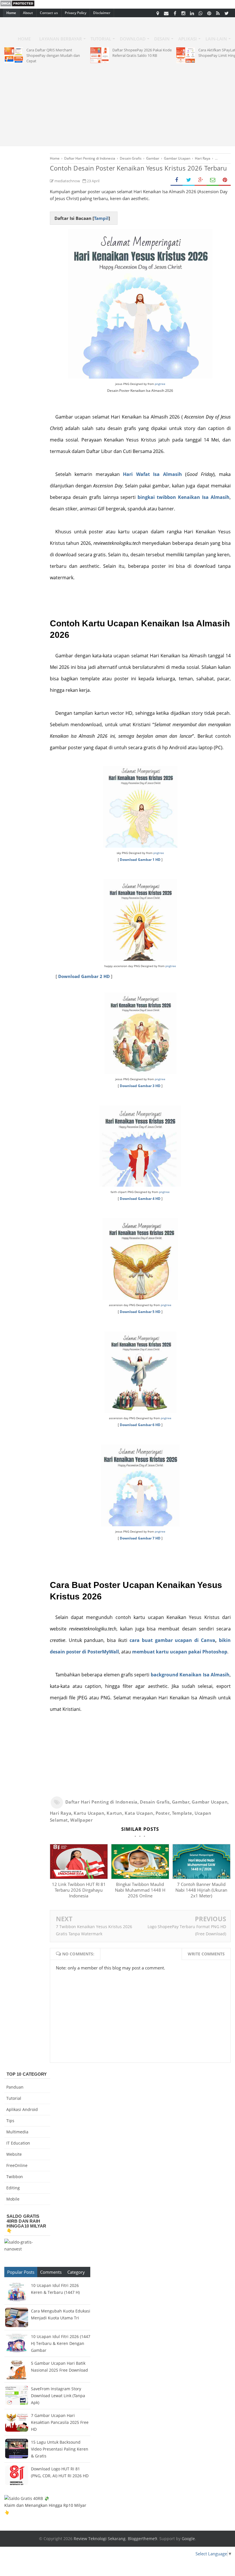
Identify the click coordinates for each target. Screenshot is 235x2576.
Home (11, 13)
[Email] (166, 13)
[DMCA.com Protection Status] (17, 5)
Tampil (101, 218)
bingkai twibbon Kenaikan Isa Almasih (184, 497)
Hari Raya (61, 1813)
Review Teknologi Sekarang (100, 2539)
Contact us (49, 13)
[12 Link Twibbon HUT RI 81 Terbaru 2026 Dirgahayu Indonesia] (79, 1877)
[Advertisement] (117, 103)
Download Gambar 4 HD (140, 1199)
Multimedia (17, 2132)
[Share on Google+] (201, 180)
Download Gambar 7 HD (140, 1538)
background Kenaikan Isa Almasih (190, 1675)
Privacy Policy (76, 13)
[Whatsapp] (201, 13)
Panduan (15, 2087)
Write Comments (206, 1954)
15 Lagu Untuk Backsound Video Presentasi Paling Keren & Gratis (60, 2449)
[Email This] (213, 180)
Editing (13, 2188)
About (28, 13)
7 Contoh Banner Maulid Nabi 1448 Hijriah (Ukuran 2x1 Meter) (201, 1890)
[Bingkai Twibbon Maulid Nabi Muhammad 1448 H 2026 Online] (140, 1877)
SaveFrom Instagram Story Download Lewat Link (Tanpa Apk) (58, 2396)
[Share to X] (189, 180)
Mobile (13, 2199)
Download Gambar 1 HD (140, 860)
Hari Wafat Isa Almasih (152, 474)
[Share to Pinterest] (225, 180)
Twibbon (15, 2177)
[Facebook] (175, 13)
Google (188, 2539)
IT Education (18, 2143)
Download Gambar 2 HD (84, 976)
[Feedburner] (218, 13)
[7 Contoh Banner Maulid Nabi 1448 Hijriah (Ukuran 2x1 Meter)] (201, 1877)
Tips (10, 2121)
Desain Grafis (155, 1802)
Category (76, 2272)
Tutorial (14, 2098)
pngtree (160, 384)
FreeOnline (17, 2165)
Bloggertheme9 (142, 2539)
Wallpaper (81, 1820)
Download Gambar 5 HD (140, 1312)
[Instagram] (183, 13)
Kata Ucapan (139, 1813)
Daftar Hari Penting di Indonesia (101, 1802)
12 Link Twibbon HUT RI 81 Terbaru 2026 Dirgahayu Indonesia (79, 1890)
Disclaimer (102, 13)
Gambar (181, 1802)
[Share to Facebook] (177, 180)
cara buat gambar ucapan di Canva (172, 1640)
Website (14, 2154)
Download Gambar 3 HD (140, 1086)
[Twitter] (226, 13)
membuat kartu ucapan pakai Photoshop (180, 1652)
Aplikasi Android (22, 2109)
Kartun (114, 1813)
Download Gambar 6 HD (140, 1425)
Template (182, 1813)
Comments (51, 2272)
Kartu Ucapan (89, 1813)
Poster (163, 1813)
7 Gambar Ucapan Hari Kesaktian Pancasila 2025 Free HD (60, 2422)
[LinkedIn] (192, 13)
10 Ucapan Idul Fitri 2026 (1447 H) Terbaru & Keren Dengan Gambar (61, 2343)
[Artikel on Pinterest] (209, 13)
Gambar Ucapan (210, 1802)
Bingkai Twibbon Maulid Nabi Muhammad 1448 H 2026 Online (140, 1890)
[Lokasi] (158, 13)
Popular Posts (21, 2272)
